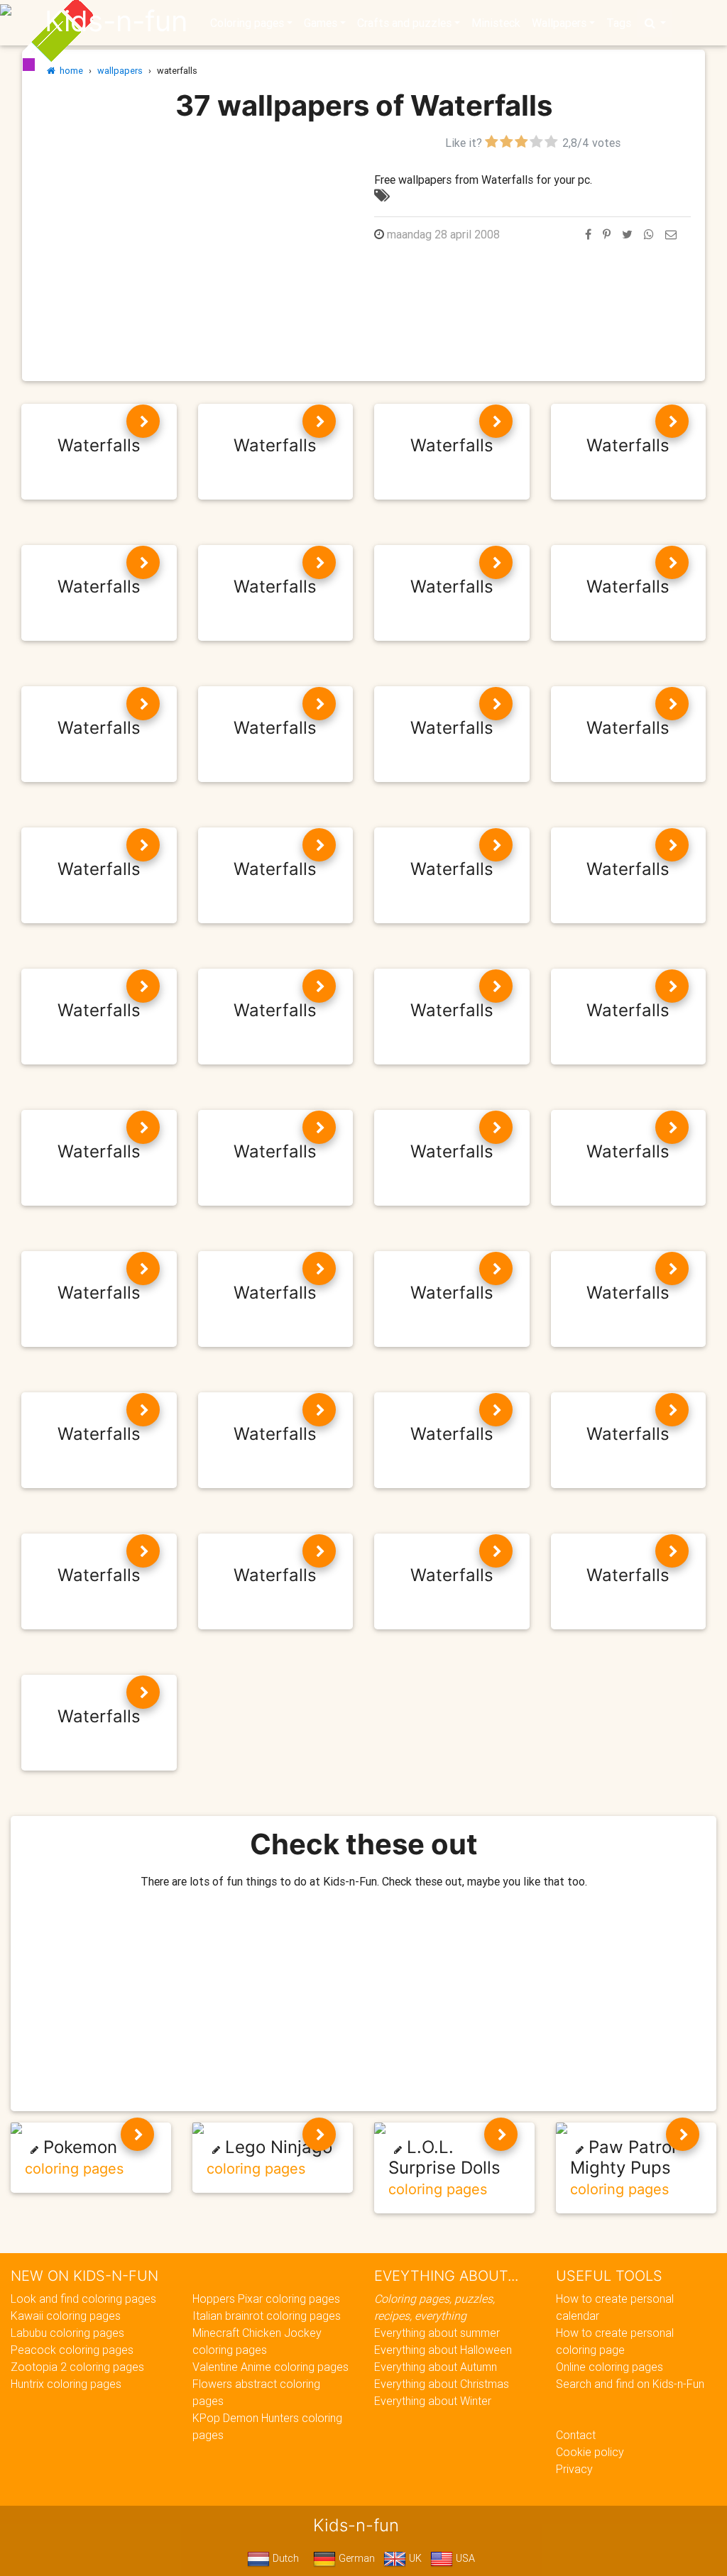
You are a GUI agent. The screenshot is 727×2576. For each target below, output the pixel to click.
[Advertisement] (195, 233)
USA (464, 2558)
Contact (576, 2435)
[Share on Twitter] (627, 234)
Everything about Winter (433, 2401)
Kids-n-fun (116, 21)
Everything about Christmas (442, 2384)
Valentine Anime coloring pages (270, 2367)
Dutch (284, 2558)
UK (414, 2558)
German (355, 2558)
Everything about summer (437, 2333)
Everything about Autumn (436, 2367)
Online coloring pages (610, 2367)
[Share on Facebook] (588, 234)
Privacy (574, 2469)
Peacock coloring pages (72, 2350)
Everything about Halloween (443, 2350)
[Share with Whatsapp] (649, 234)
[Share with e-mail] (671, 234)
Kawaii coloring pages (66, 2316)
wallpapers (120, 71)
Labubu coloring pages (67, 2333)
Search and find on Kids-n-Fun (630, 2384)
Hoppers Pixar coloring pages (266, 2299)
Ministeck (496, 23)
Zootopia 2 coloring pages (77, 2367)
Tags (619, 23)
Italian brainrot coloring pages (267, 2316)
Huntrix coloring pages (66, 2384)
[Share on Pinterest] (607, 234)
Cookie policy (590, 2452)
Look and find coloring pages (83, 2299)
